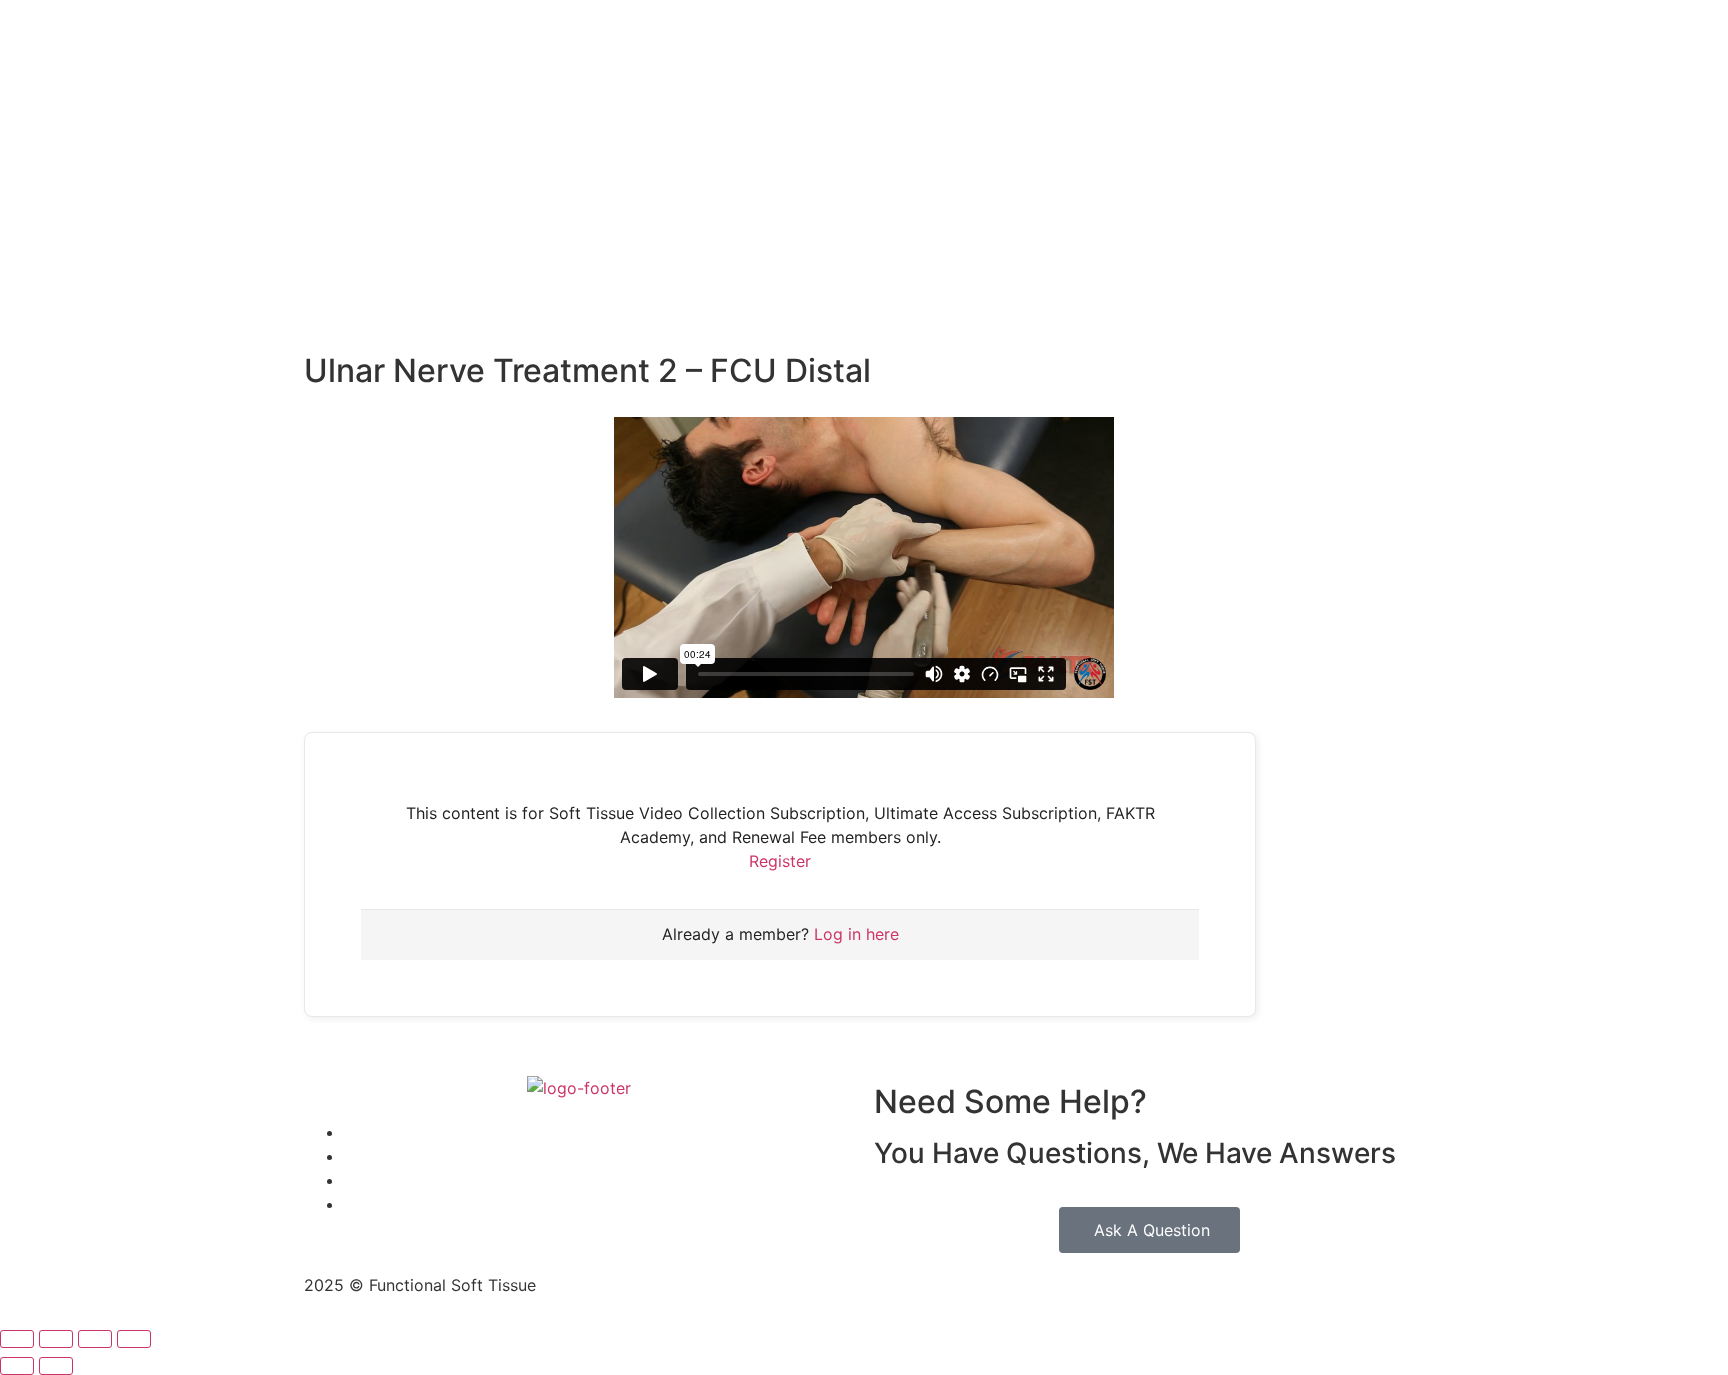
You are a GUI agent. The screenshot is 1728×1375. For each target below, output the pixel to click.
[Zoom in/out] (17, 1339)
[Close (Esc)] (134, 1339)
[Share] (95, 1339)
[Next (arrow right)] (56, 1366)
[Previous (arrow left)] (17, 1366)
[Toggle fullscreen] (56, 1339)
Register (780, 861)
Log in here (856, 934)
